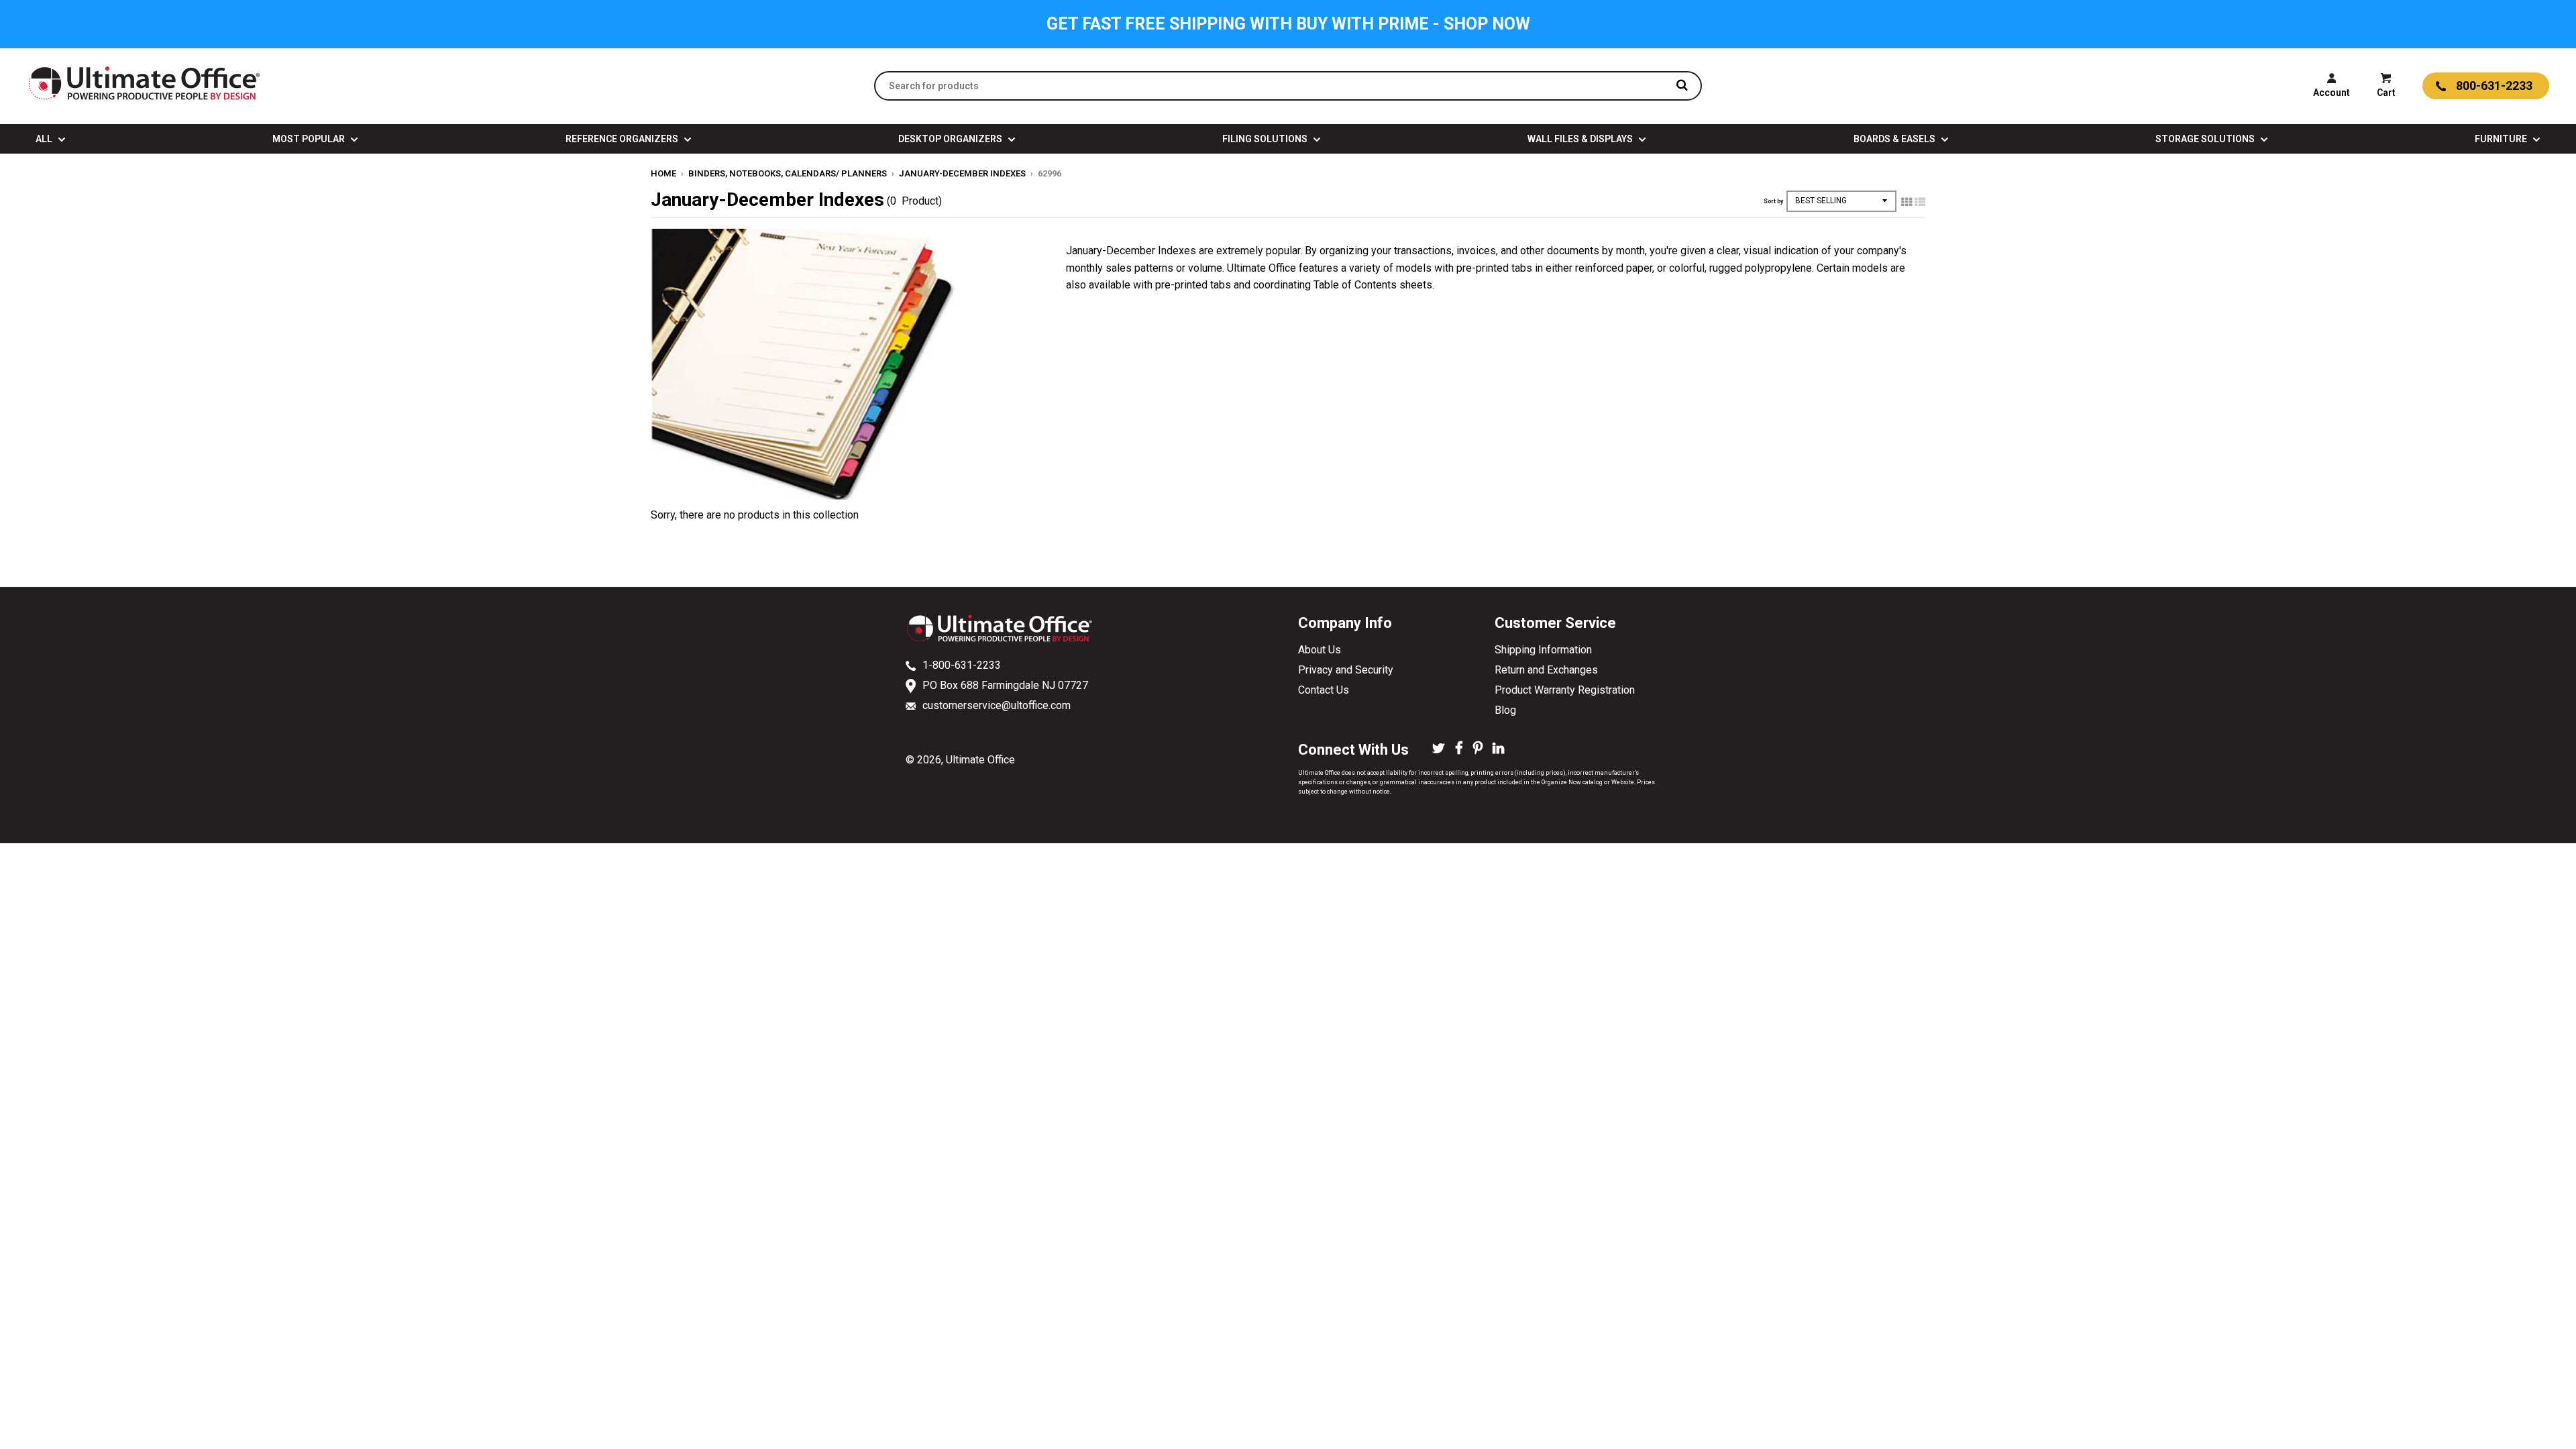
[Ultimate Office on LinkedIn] (1498, 749)
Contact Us (1324, 690)
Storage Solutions (2206, 139)
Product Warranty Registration (1565, 690)
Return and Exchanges (1546, 670)
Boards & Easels (1895, 139)
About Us (1320, 650)
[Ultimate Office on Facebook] (1459, 749)
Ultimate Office (980, 760)
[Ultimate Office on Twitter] (1439, 749)
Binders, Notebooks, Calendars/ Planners (788, 173)
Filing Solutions (1266, 139)
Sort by (1773, 201)
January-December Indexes (962, 173)
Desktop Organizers (951, 139)
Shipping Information (1543, 650)
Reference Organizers (623, 139)
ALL (45, 139)
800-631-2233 (2494, 86)
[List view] (1920, 202)
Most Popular (310, 139)
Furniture (2502, 139)
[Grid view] (1907, 202)
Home (663, 173)
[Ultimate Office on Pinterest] (1478, 749)
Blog (1505, 710)
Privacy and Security (1346, 670)
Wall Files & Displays (1581, 139)
